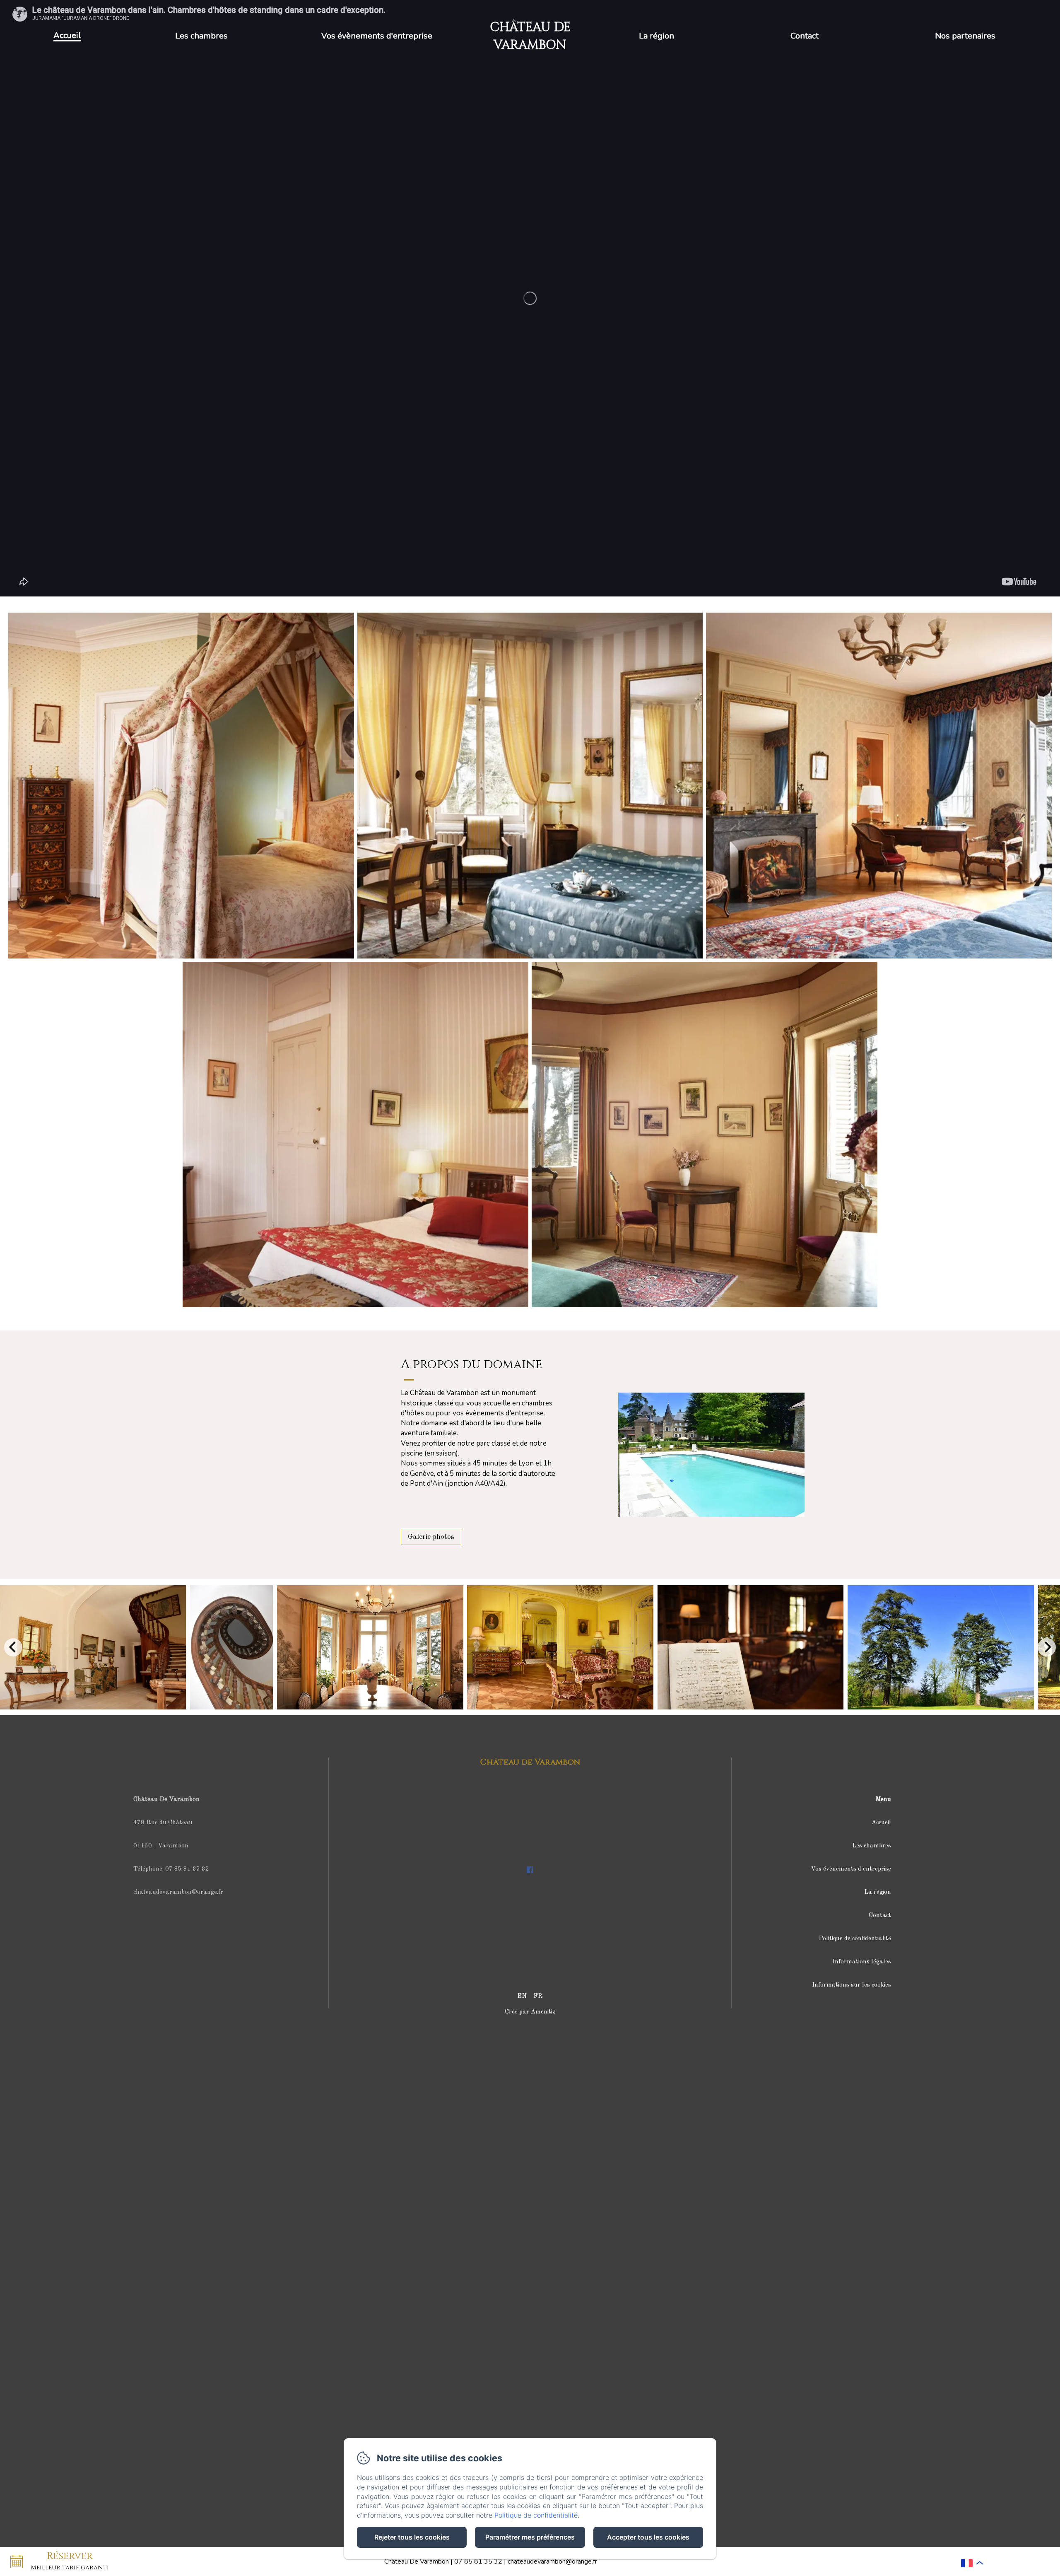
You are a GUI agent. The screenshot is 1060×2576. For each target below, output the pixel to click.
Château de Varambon (530, 1762)
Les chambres (201, 36)
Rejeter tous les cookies (412, 2537)
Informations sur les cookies (852, 1985)
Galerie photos (431, 1537)
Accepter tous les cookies (648, 2537)
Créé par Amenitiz (530, 2012)
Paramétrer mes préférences (530, 2537)
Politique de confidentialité (855, 1939)
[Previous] (13, 1647)
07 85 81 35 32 (478, 2562)
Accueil (67, 35)
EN (522, 1996)
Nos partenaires (965, 36)
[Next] (1047, 1647)
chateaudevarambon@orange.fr (552, 2562)
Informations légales (862, 1962)
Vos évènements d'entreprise (377, 36)
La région (656, 36)
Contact (805, 36)
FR (538, 1996)
